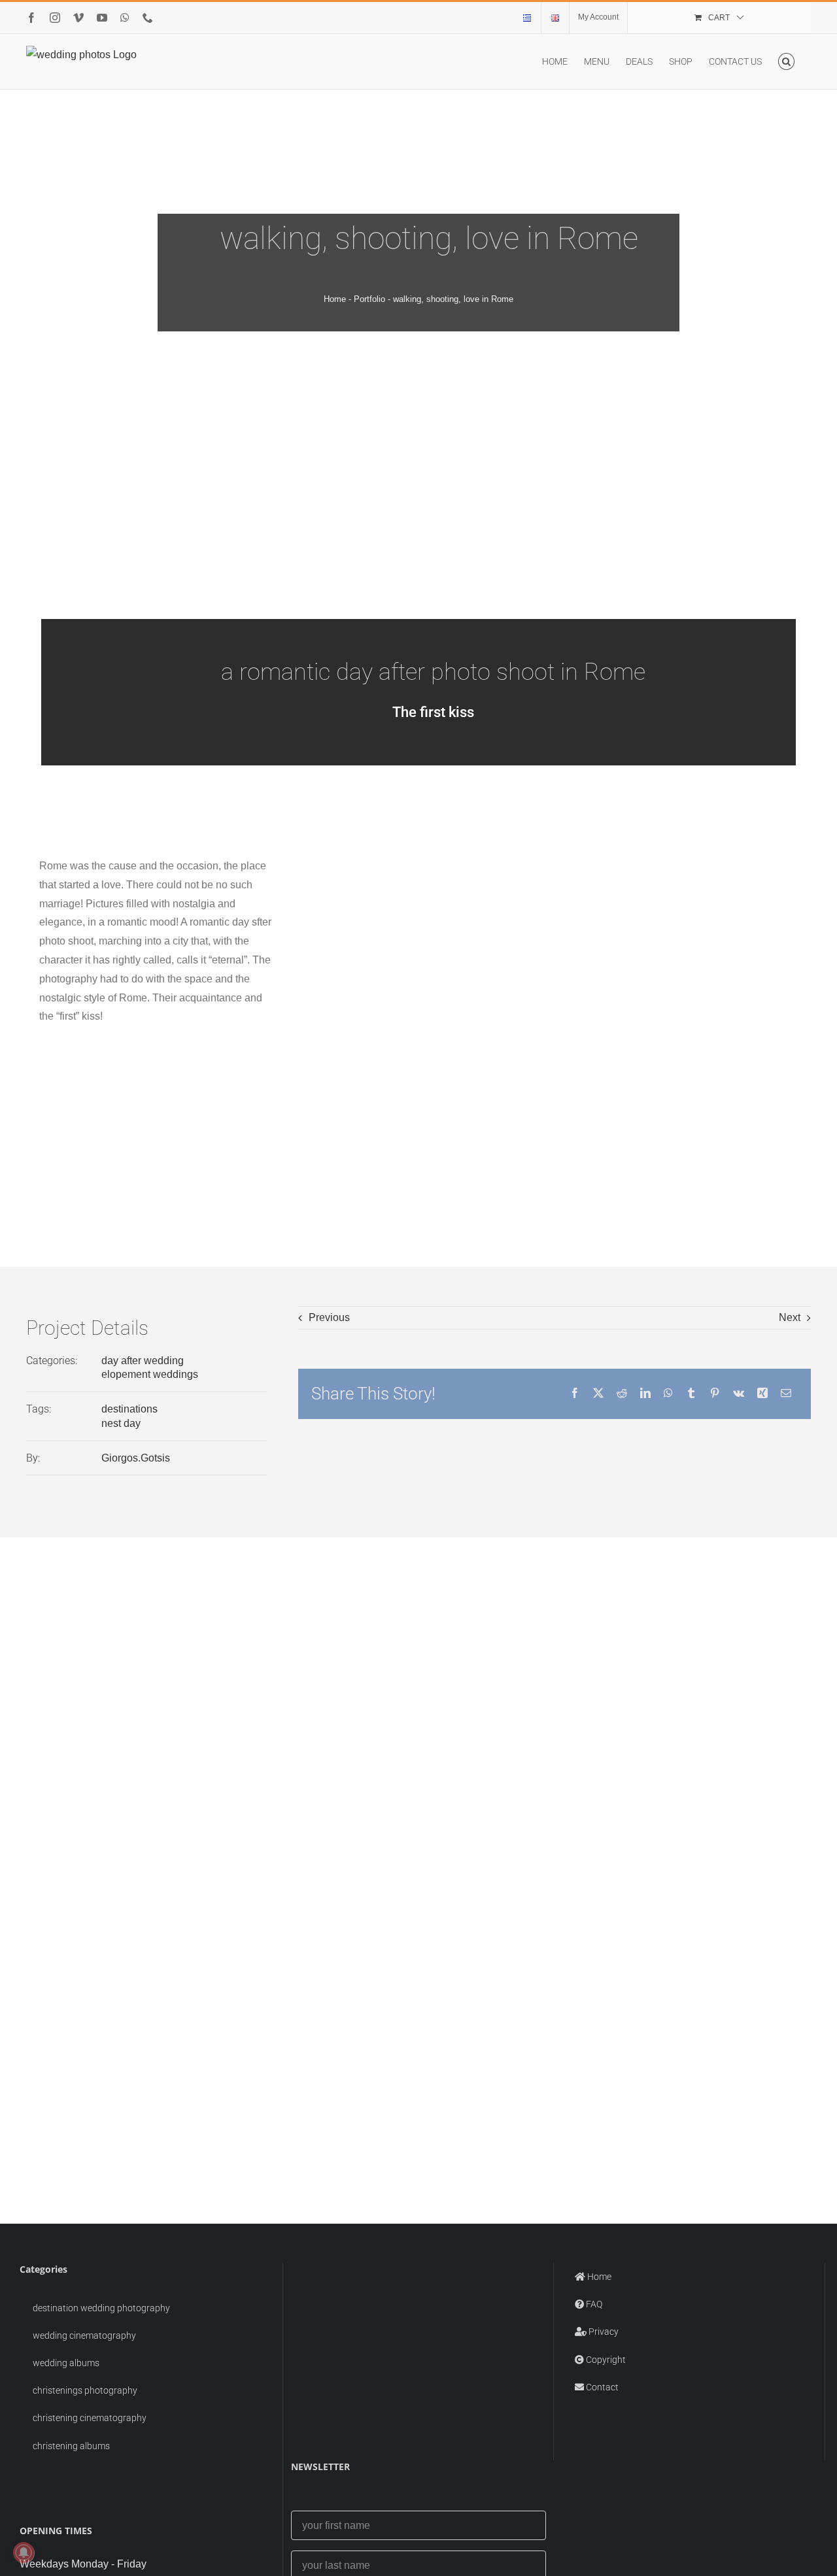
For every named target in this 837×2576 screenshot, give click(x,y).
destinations (129, 1409)
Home (335, 299)
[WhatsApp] (668, 1394)
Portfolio (369, 299)
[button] (786, 61)
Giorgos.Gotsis (136, 1458)
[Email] (786, 1394)
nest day (121, 1423)
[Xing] (762, 1394)
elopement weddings (150, 1374)
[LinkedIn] (645, 1394)
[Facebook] (575, 1394)
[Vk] (739, 1394)
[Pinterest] (715, 1394)
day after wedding (143, 1361)
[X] (598, 1394)
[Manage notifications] (24, 2552)
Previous (329, 1317)
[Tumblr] (691, 1394)
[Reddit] (622, 1394)
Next (790, 1317)
